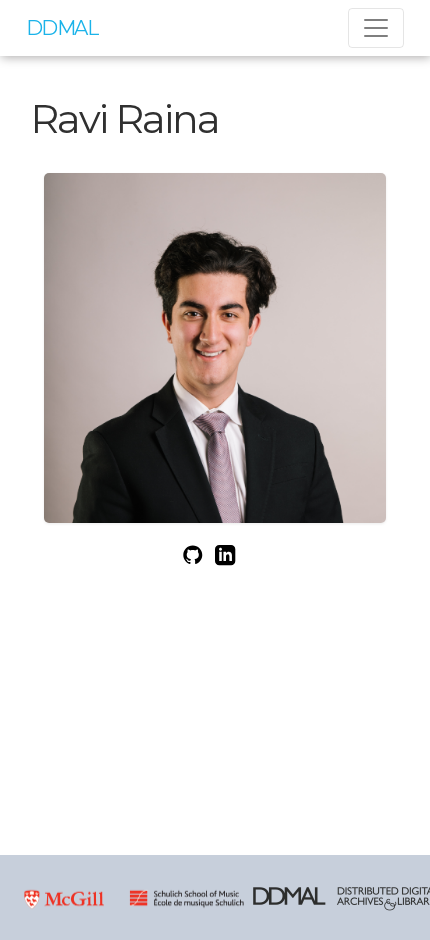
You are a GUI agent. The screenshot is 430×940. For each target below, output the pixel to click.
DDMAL (62, 28)
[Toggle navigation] (376, 28)
